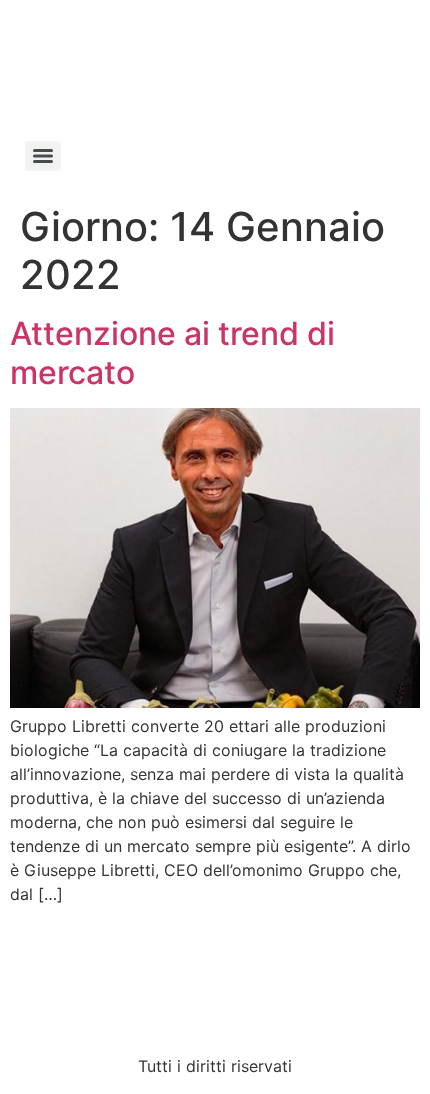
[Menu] (43, 156)
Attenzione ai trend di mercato (172, 352)
